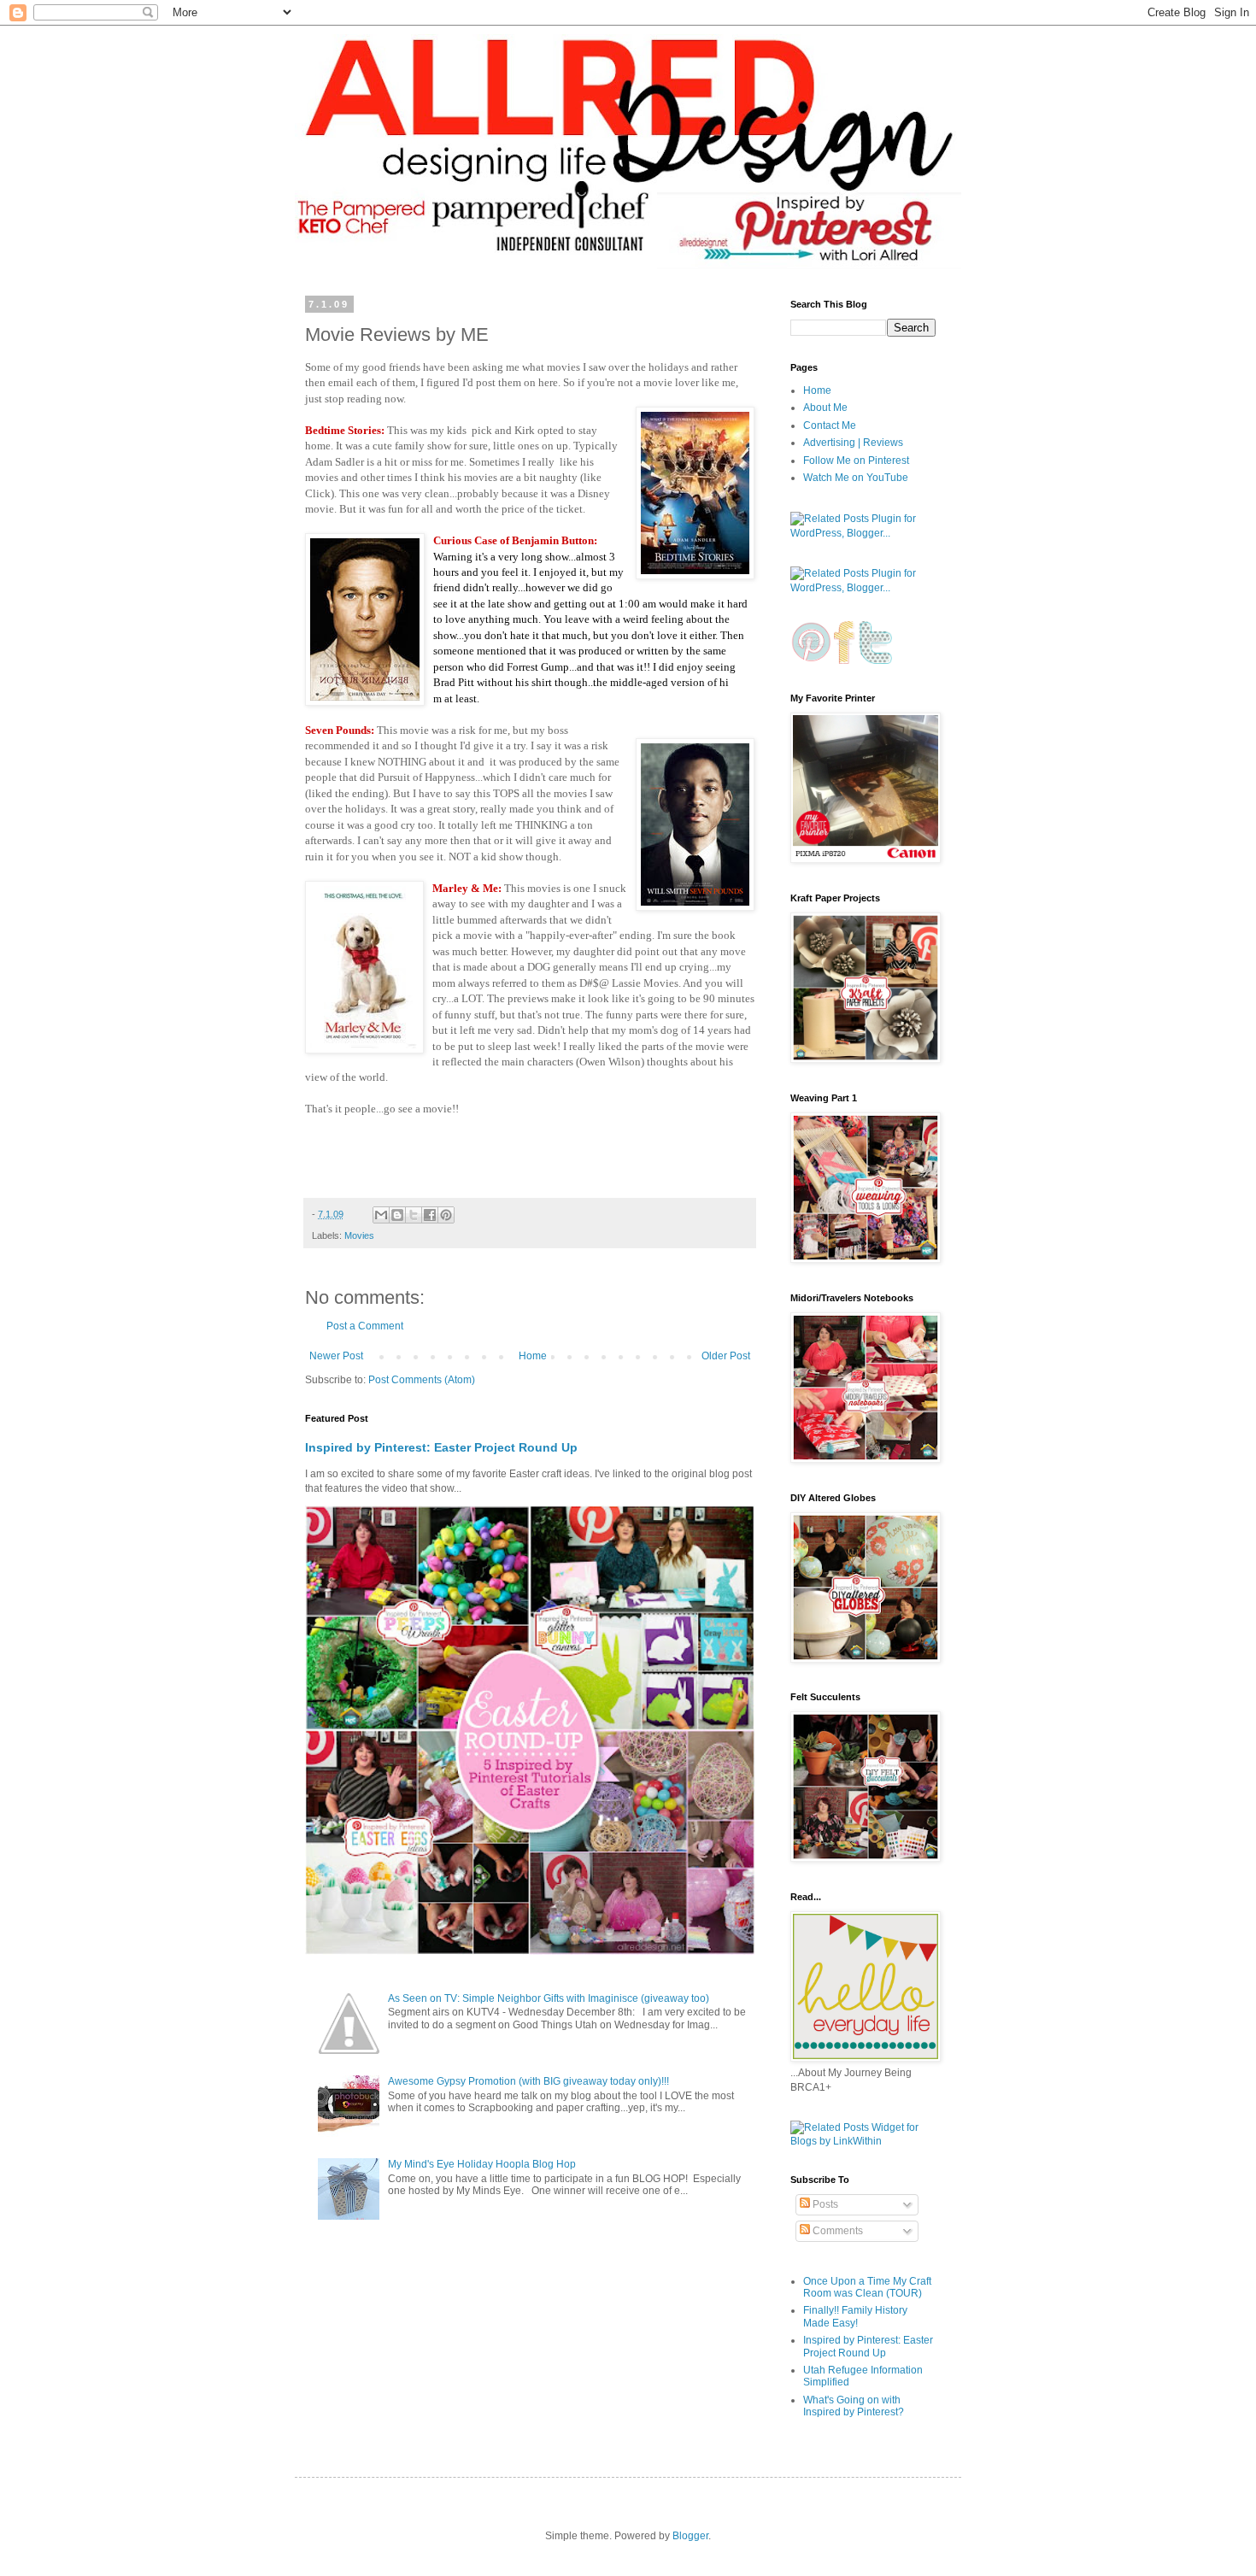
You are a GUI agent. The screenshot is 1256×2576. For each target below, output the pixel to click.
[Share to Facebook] (430, 1215)
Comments (836, 2231)
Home (533, 1356)
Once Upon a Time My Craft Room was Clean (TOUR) (867, 2287)
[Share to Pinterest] (446, 1215)
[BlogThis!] (397, 1215)
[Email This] (381, 1215)
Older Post (726, 1356)
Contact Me (830, 425)
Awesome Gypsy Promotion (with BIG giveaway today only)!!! (528, 2081)
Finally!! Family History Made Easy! (855, 2316)
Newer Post (336, 1356)
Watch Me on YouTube (856, 478)
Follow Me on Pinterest (856, 461)
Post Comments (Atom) (422, 1380)
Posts (824, 2204)
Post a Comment (365, 1326)
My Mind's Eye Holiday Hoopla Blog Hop (482, 2164)
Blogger (690, 2536)
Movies (359, 1235)
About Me (825, 408)
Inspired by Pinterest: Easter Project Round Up (441, 1447)
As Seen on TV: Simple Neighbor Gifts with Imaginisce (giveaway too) (549, 1998)
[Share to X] (414, 1215)
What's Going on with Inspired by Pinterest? (854, 2406)
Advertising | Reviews (853, 443)
